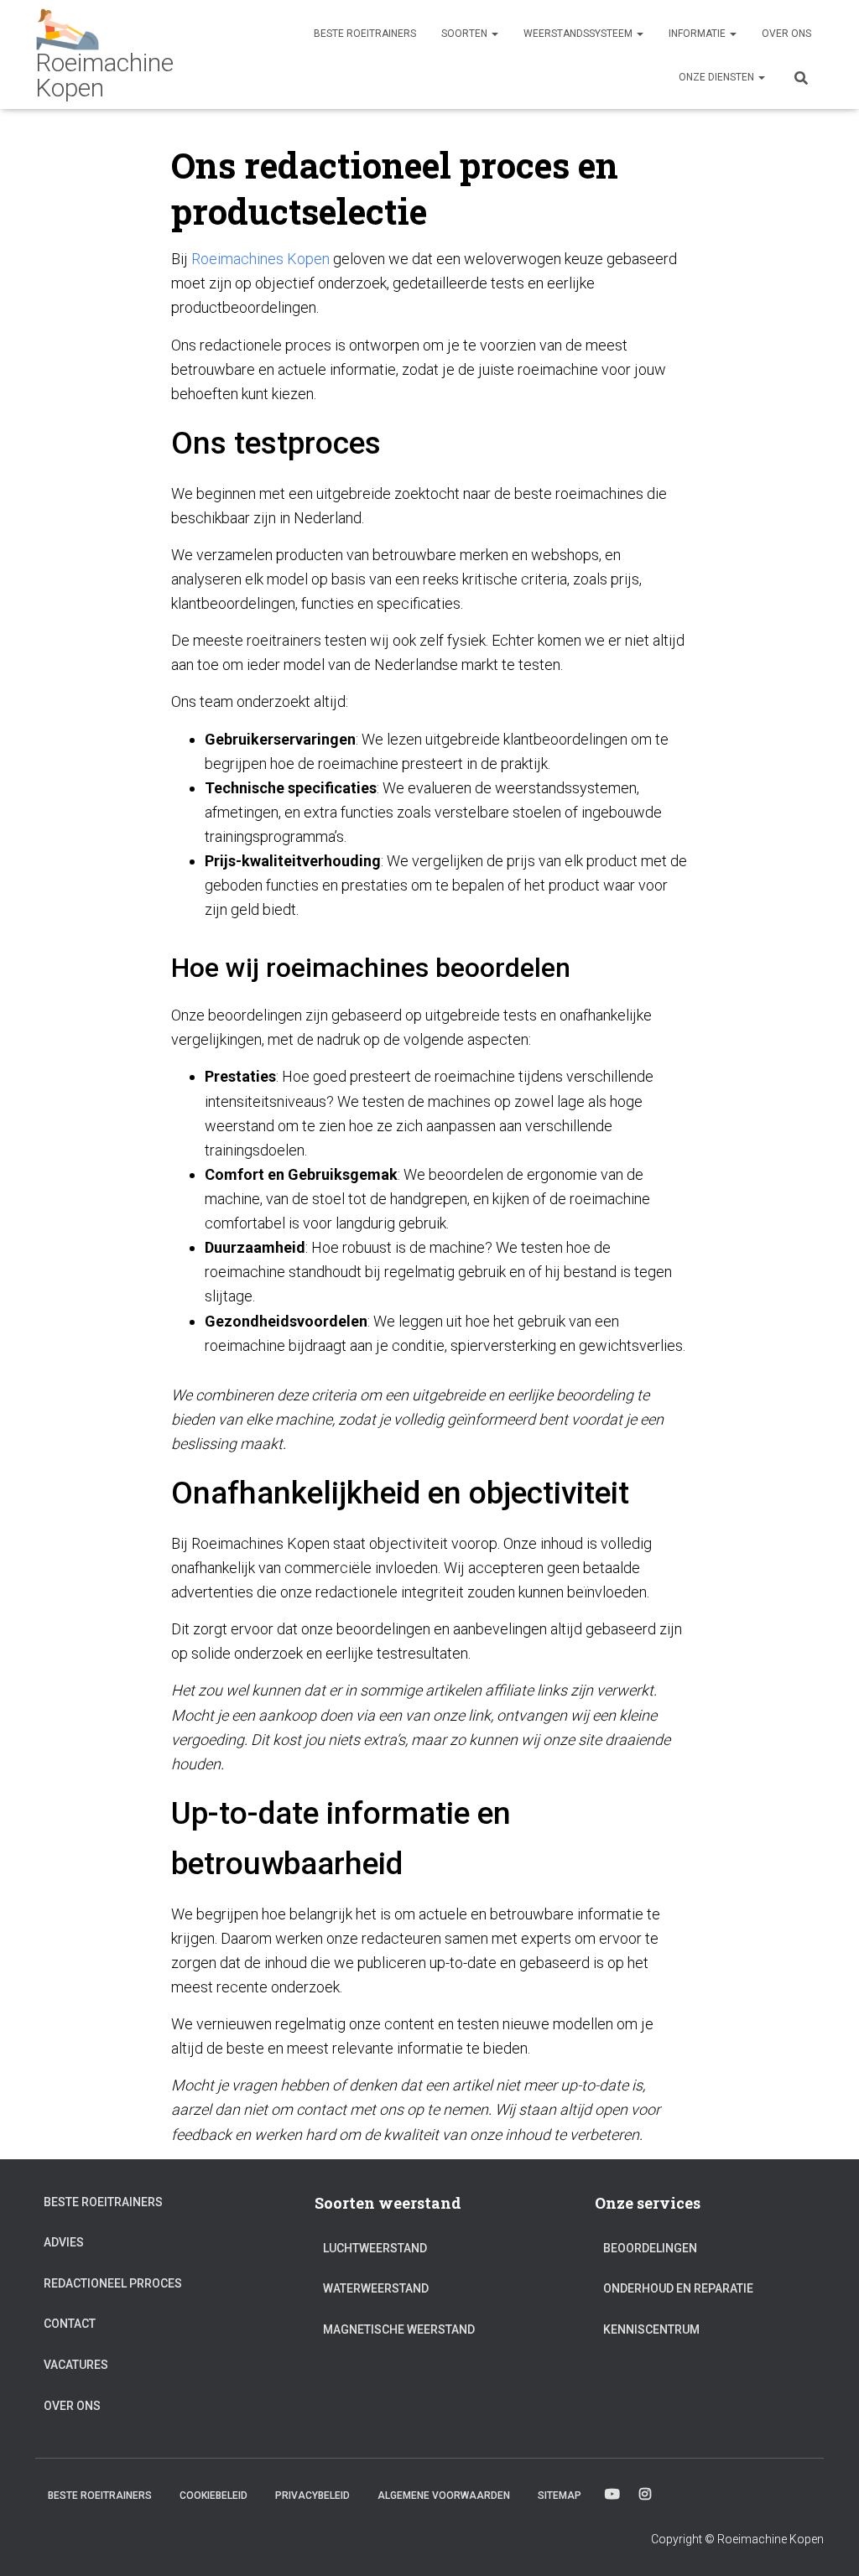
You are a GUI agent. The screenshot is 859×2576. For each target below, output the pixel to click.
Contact (70, 2324)
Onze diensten (718, 77)
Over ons (786, 34)
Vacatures (76, 2365)
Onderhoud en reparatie (678, 2288)
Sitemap (560, 2495)
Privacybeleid (312, 2495)
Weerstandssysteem (579, 34)
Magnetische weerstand (399, 2329)
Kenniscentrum (651, 2329)
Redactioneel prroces (113, 2283)
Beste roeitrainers (365, 34)
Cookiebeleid (213, 2495)
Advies (64, 2242)
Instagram (645, 2495)
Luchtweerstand (375, 2248)
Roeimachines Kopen (260, 259)
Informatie (698, 34)
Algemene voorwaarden (444, 2495)
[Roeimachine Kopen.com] (134, 55)
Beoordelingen (650, 2248)
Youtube (612, 2495)
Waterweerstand (376, 2288)
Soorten (466, 34)
